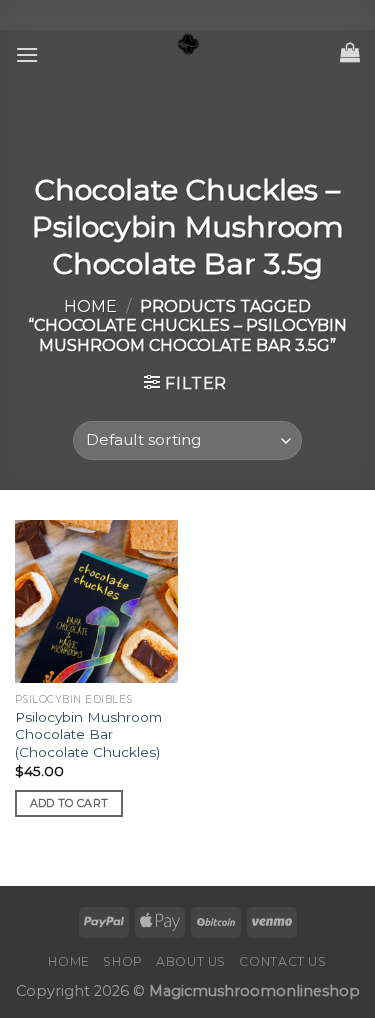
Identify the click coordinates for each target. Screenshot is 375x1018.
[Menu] (27, 54)
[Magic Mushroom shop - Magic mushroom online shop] (188, 45)
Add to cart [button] (69, 803)
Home (90, 306)
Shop (122, 961)
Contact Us (282, 961)
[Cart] (350, 52)
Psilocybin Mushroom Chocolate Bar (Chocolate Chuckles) (88, 734)
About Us (191, 961)
